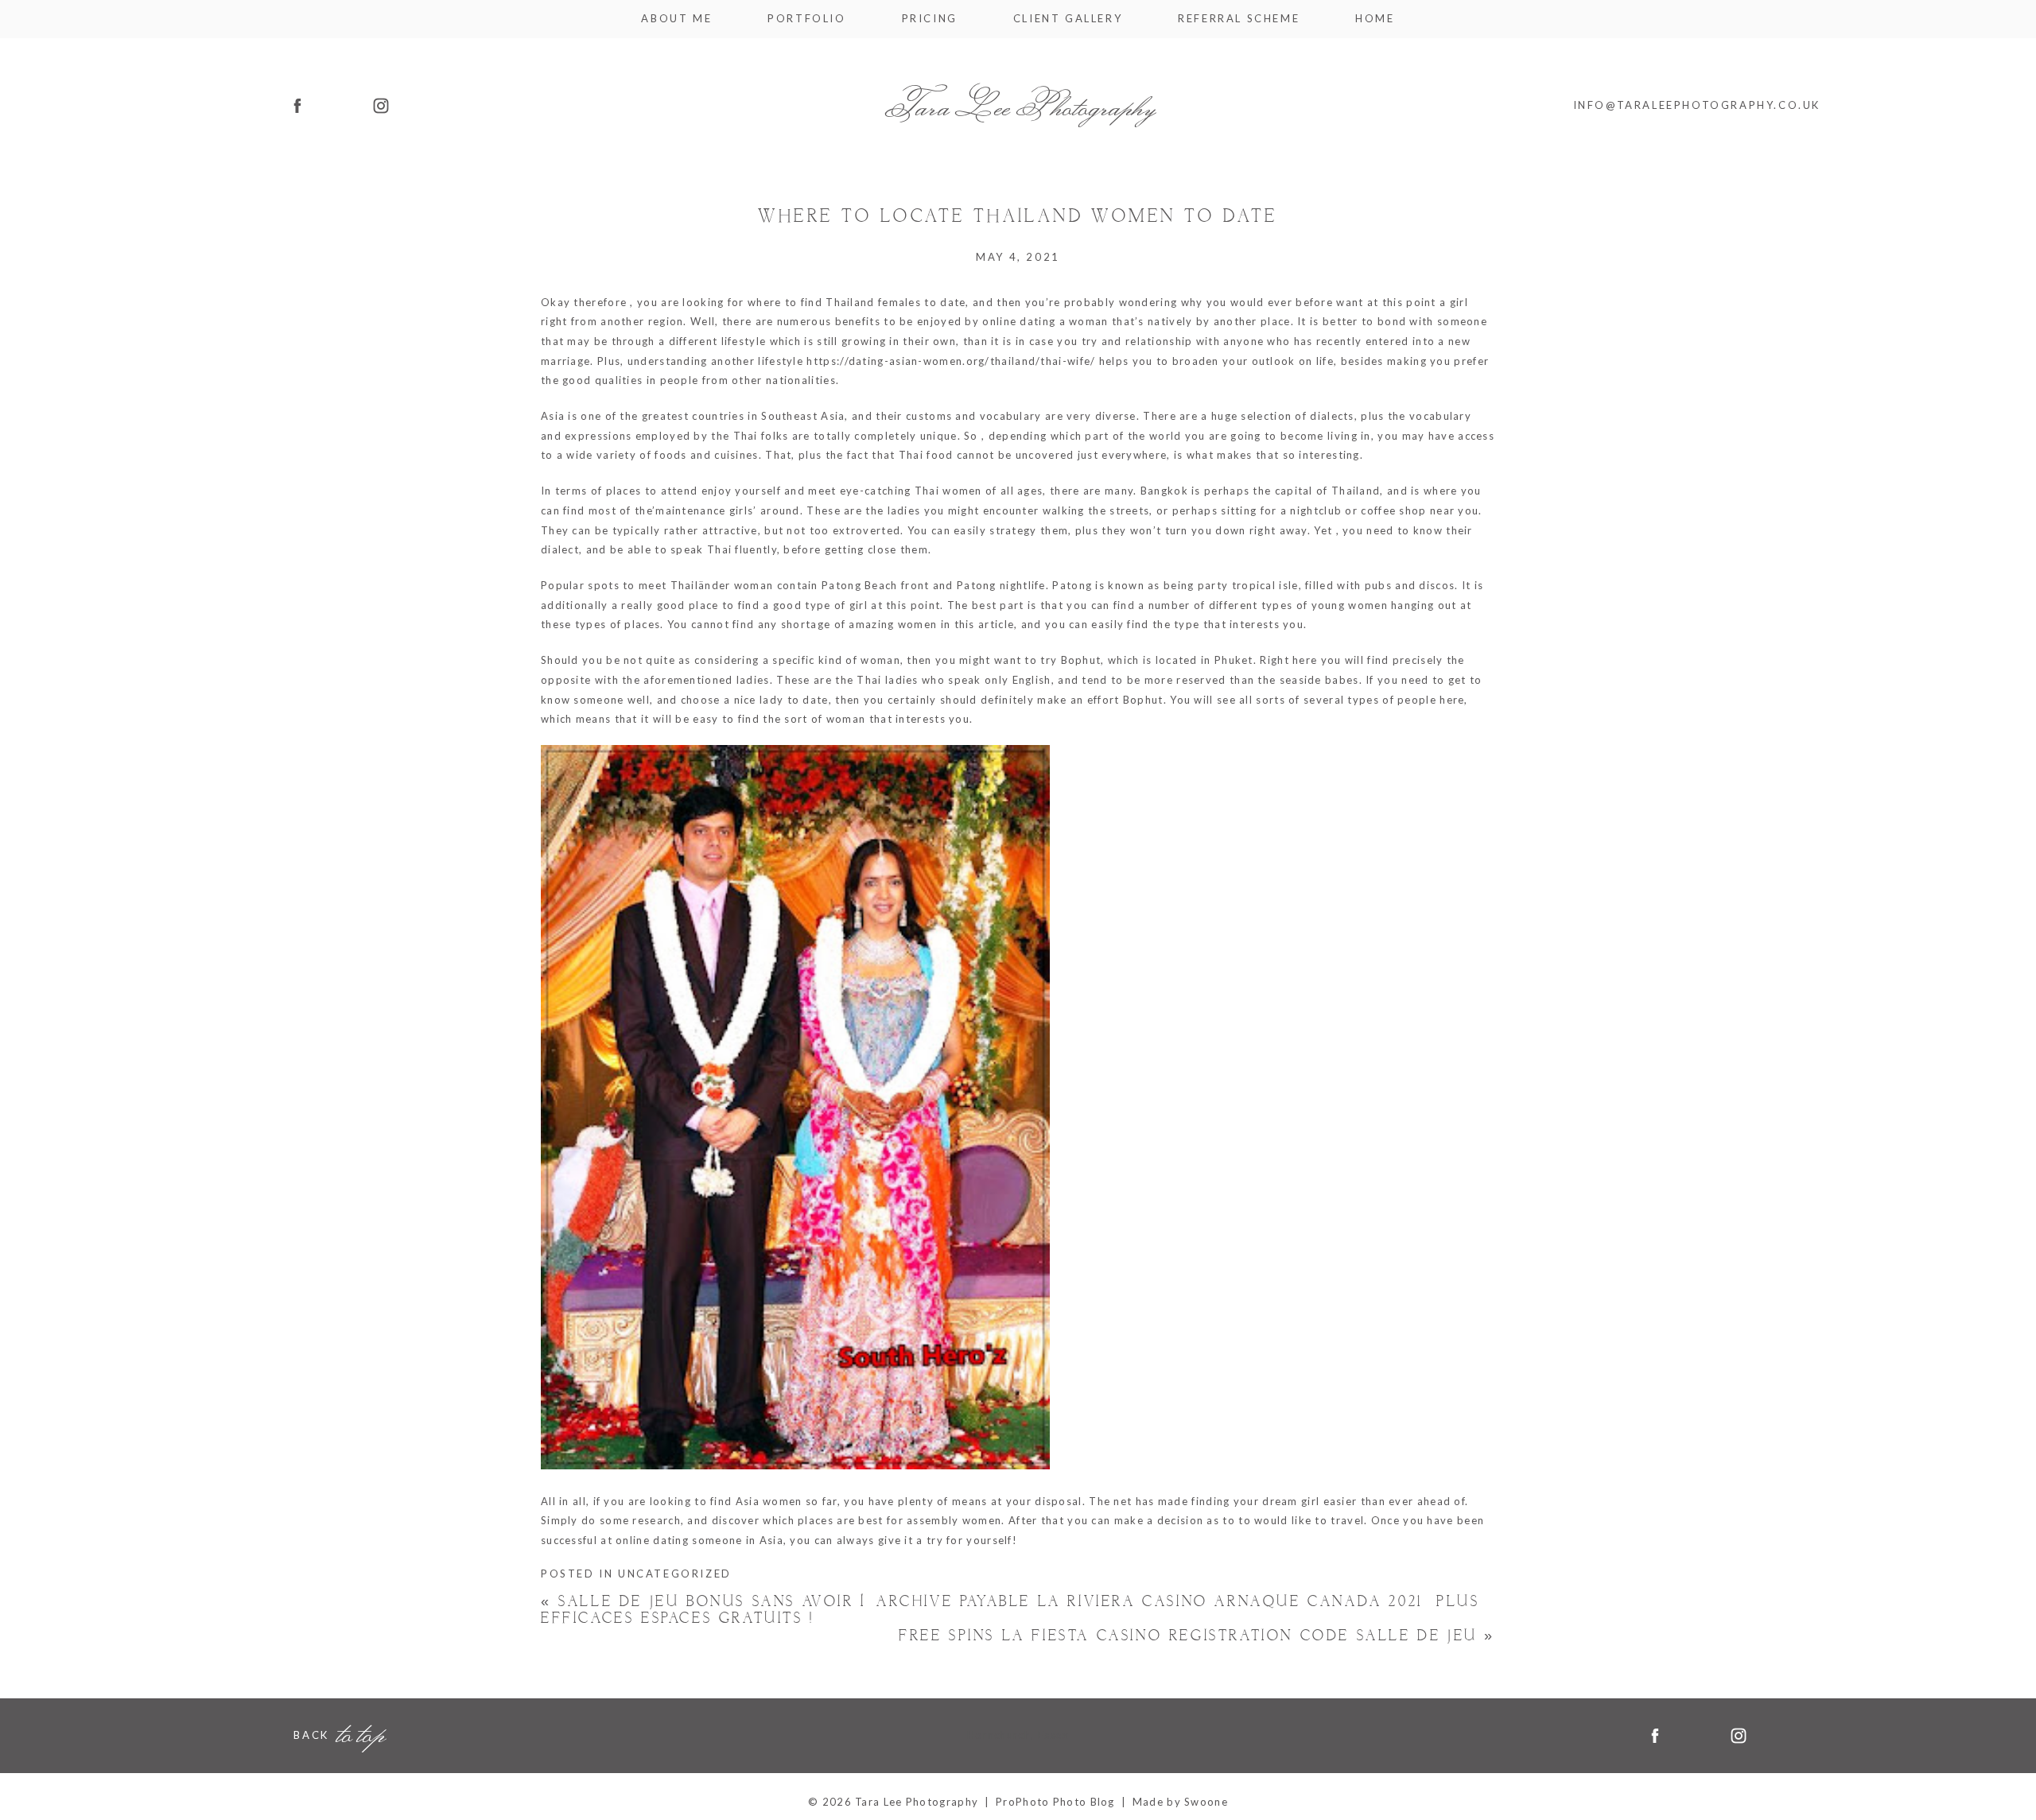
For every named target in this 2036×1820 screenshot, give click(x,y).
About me (676, 19)
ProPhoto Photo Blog (1055, 1802)
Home (1375, 19)
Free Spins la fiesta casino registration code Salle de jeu (1197, 1636)
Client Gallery (1068, 19)
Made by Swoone (1180, 1802)
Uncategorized (675, 1574)
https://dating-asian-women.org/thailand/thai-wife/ (951, 361)
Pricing (930, 19)
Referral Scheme (1239, 19)
